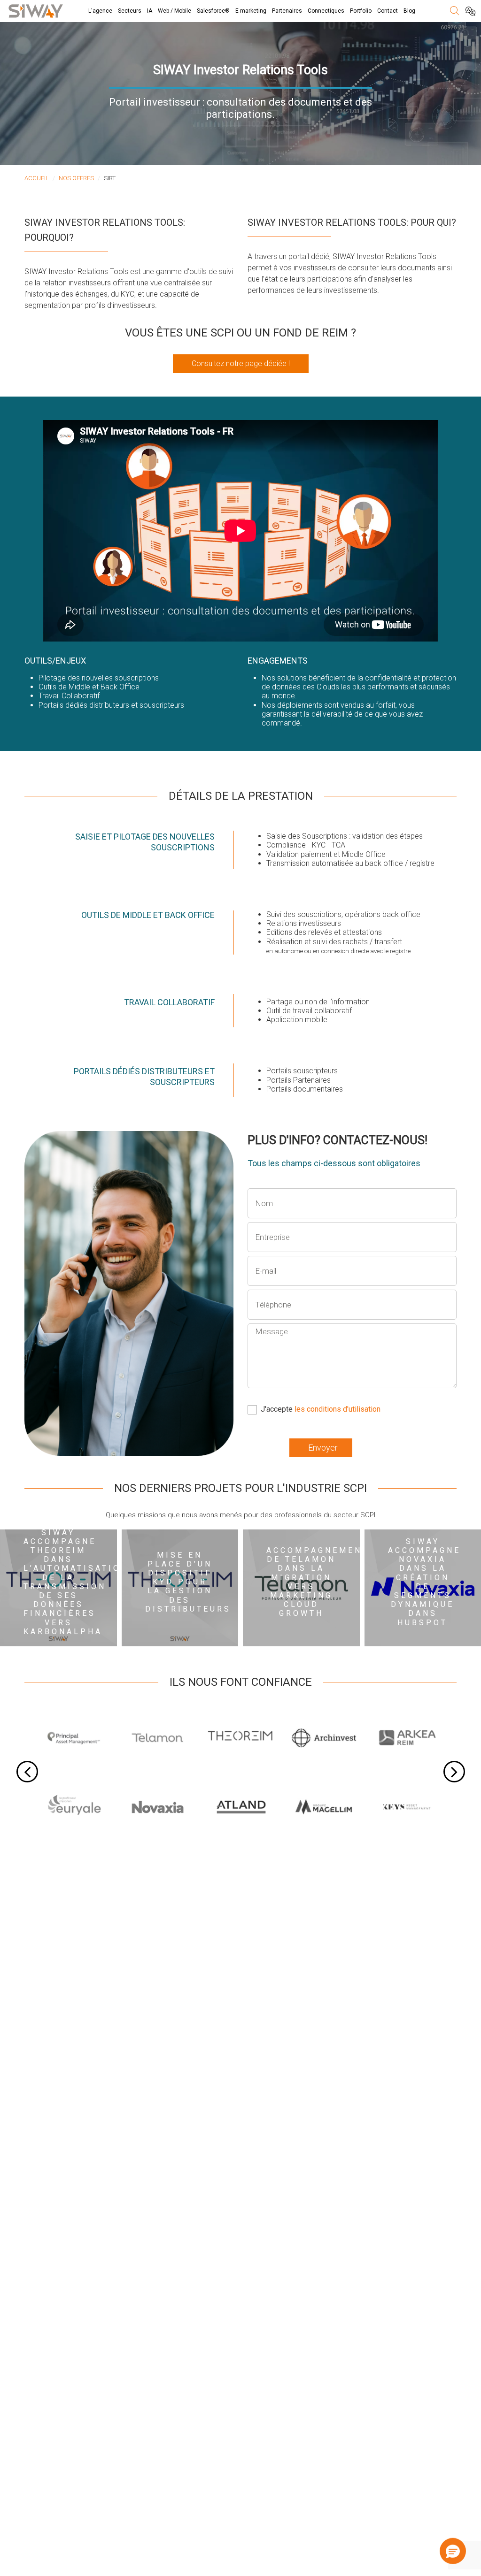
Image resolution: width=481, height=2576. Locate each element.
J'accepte (321, 1409)
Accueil (37, 178)
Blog (409, 11)
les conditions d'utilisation (337, 1409)
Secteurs (130, 11)
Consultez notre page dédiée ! (241, 363)
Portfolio (361, 11)
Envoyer (323, 1448)
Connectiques (326, 11)
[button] (454, 2551)
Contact (388, 11)
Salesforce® (213, 11)
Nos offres (76, 178)
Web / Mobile (175, 11)
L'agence (100, 11)
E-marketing (251, 11)
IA (150, 11)
